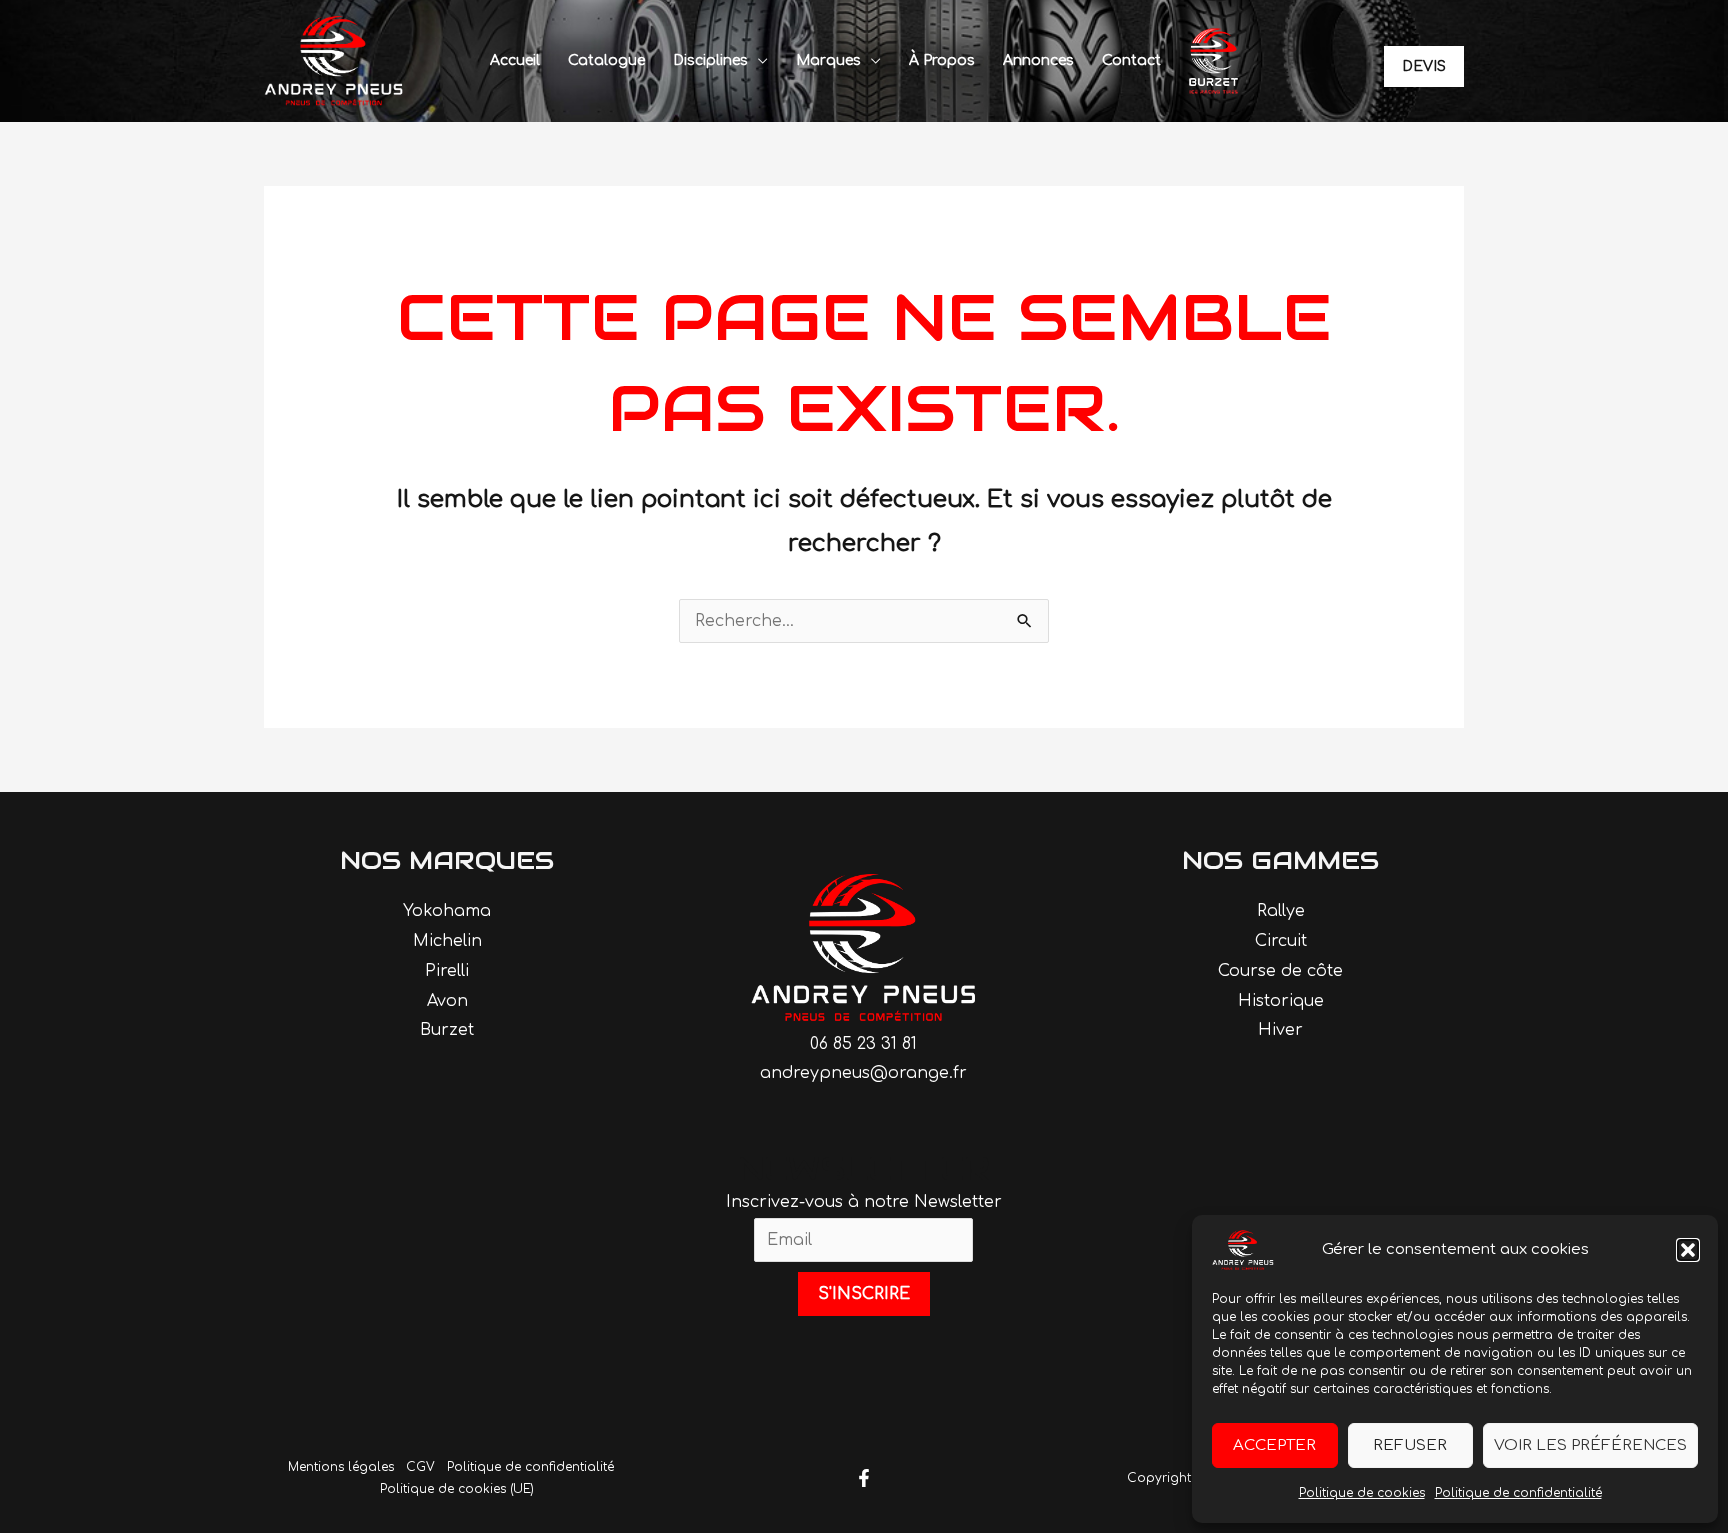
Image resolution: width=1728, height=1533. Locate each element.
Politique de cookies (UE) (457, 1489)
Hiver (1280, 1030)
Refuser (1410, 1445)
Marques (828, 60)
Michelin (447, 941)
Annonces (1038, 60)
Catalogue (606, 60)
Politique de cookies (1362, 1493)
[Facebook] (864, 1478)
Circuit (1281, 941)
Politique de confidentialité (1518, 1493)
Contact (1131, 60)
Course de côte (1280, 971)
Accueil (515, 60)
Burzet (447, 1030)
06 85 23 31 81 (863, 1044)
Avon (447, 1001)
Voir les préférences (1590, 1445)
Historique (1281, 1001)
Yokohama (447, 911)
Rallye (1281, 911)
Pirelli (447, 971)
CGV (420, 1467)
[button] (1688, 1250)
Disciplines (710, 60)
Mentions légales (341, 1467)
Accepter (1274, 1445)
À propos (942, 60)
